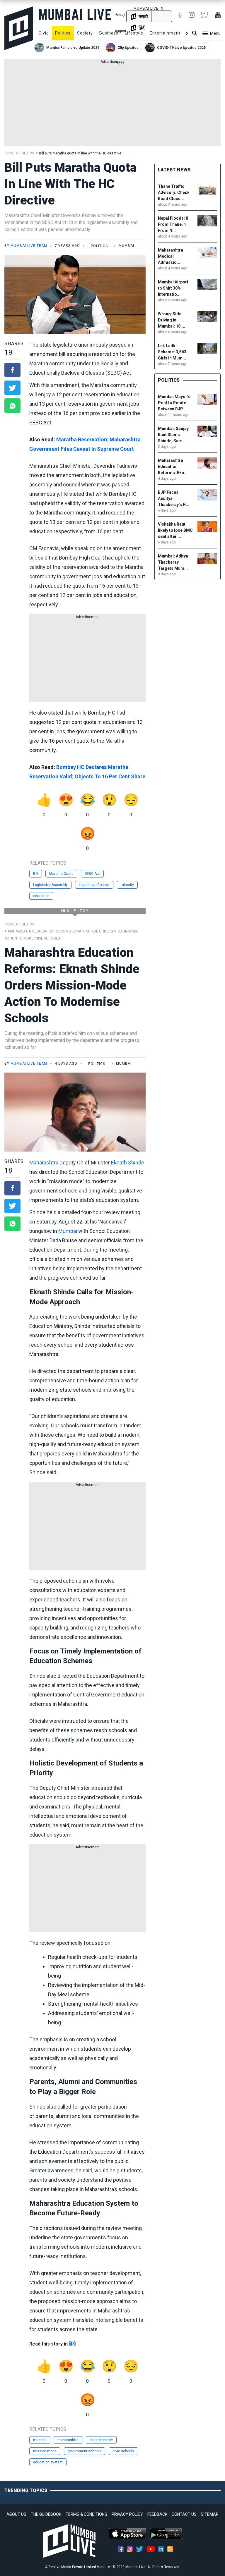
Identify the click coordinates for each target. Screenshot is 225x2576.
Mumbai (68, 1231)
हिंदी (72, 2344)
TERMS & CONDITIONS (86, 2514)
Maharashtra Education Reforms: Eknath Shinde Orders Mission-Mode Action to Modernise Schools (72, 985)
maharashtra (68, 2440)
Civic (44, 33)
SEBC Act (92, 874)
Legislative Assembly (50, 885)
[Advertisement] (112, 105)
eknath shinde (101, 2440)
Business (109, 33)
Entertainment (165, 33)
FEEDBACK (157, 2514)
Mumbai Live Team (29, 246)
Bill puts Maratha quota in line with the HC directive (80, 153)
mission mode (45, 2451)
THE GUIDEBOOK (46, 2514)
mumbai (40, 2440)
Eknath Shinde (128, 1163)
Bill (36, 874)
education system (48, 2462)
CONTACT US (184, 2514)
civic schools (123, 2451)
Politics (63, 33)
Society (85, 33)
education (41, 896)
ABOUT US (16, 2514)
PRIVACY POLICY (127, 2514)
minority (127, 885)
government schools (85, 2451)
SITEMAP (210, 2514)
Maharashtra (44, 1163)
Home (9, 153)
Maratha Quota (61, 874)
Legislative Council (94, 885)
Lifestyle (134, 33)
